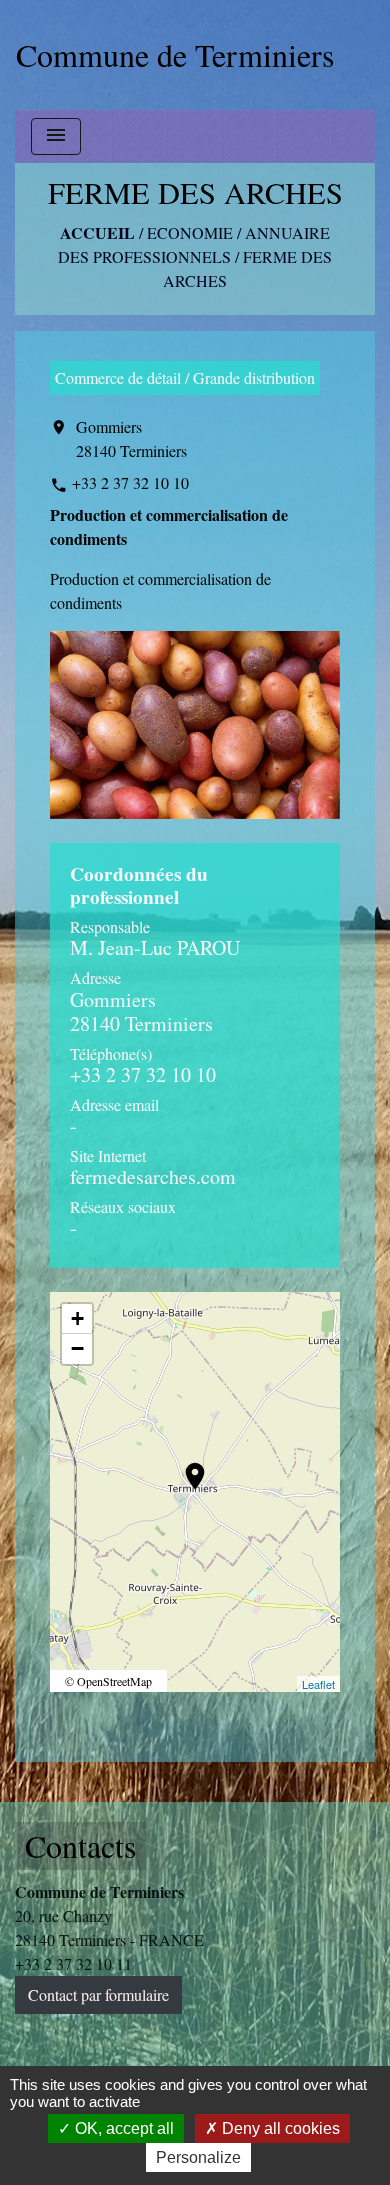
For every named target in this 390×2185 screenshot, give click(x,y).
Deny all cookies (279, 2128)
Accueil (97, 232)
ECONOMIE (190, 232)
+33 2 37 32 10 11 (73, 1963)
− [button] (77, 1348)
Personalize (198, 2157)
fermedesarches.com (153, 1176)
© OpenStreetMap (108, 1681)
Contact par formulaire (98, 1994)
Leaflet (318, 1684)
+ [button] (77, 1318)
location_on (185, 1466)
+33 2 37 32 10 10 (130, 482)
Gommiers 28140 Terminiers (131, 438)
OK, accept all (122, 2128)
